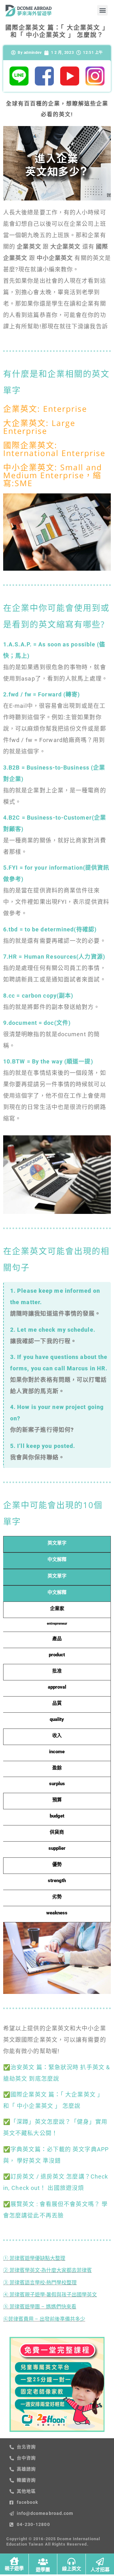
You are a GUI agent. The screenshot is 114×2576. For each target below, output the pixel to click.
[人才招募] (100, 2562)
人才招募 (100, 2570)
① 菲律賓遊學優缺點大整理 (34, 2258)
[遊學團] (43, 2562)
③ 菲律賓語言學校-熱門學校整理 (40, 2283)
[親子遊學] (14, 2561)
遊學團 (43, 2570)
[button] (102, 10)
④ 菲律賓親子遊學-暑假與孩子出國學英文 (50, 2295)
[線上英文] (71, 2561)
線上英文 (72, 2569)
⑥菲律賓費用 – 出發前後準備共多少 (44, 2319)
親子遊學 (14, 2568)
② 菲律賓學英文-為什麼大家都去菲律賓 (47, 2270)
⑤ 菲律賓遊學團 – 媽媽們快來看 (40, 2307)
